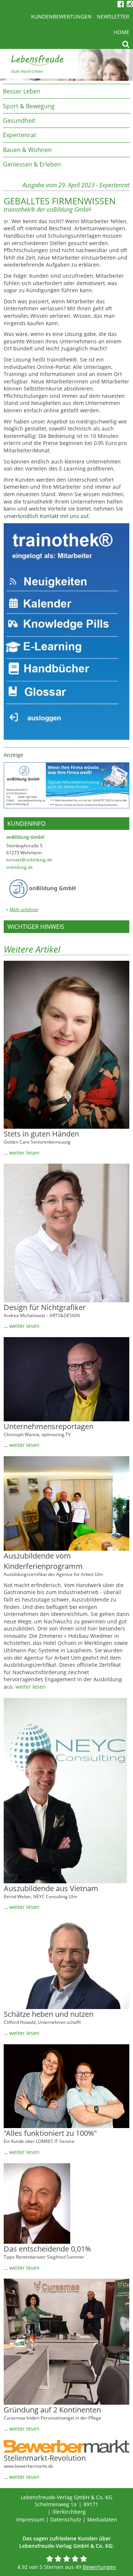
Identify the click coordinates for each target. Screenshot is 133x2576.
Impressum (30, 2519)
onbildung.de (20, 867)
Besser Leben (22, 91)
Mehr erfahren (24, 909)
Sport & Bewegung (29, 106)
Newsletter (113, 17)
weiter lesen (24, 1153)
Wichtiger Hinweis (36, 927)
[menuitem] (66, 91)
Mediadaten (102, 2519)
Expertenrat (20, 135)
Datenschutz (66, 2519)
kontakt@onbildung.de (29, 860)
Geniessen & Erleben (32, 164)
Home (122, 32)
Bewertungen (99, 2567)
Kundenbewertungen (61, 17)
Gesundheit (19, 121)
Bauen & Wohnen (27, 150)
